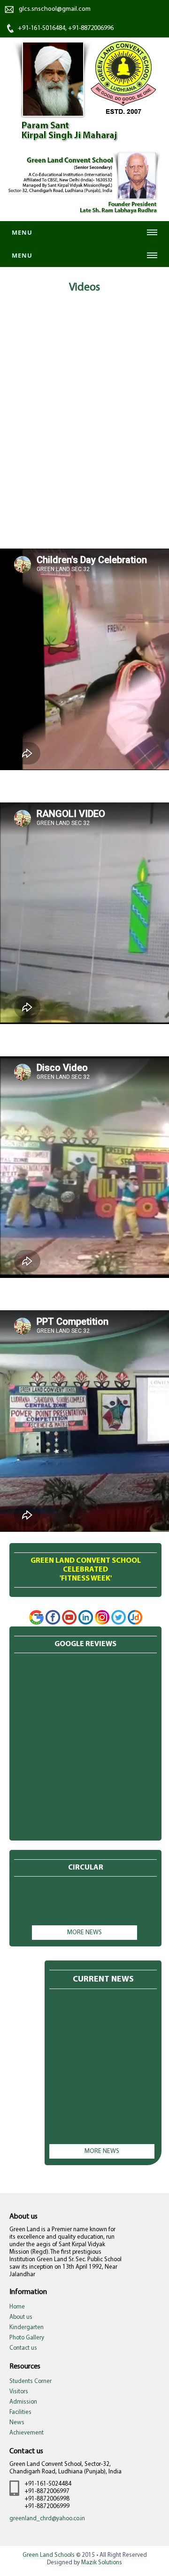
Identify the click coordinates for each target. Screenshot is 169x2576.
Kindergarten (27, 2327)
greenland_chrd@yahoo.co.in (47, 2519)
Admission (23, 2402)
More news (84, 1933)
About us (21, 2317)
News (17, 2423)
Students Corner (31, 2381)
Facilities (20, 2412)
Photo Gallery (27, 2338)
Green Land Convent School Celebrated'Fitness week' (86, 1570)
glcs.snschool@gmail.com (55, 9)
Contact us (23, 2348)
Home (17, 2307)
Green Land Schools (49, 2555)
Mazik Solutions (102, 2563)
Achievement (27, 2433)
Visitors (19, 2392)
